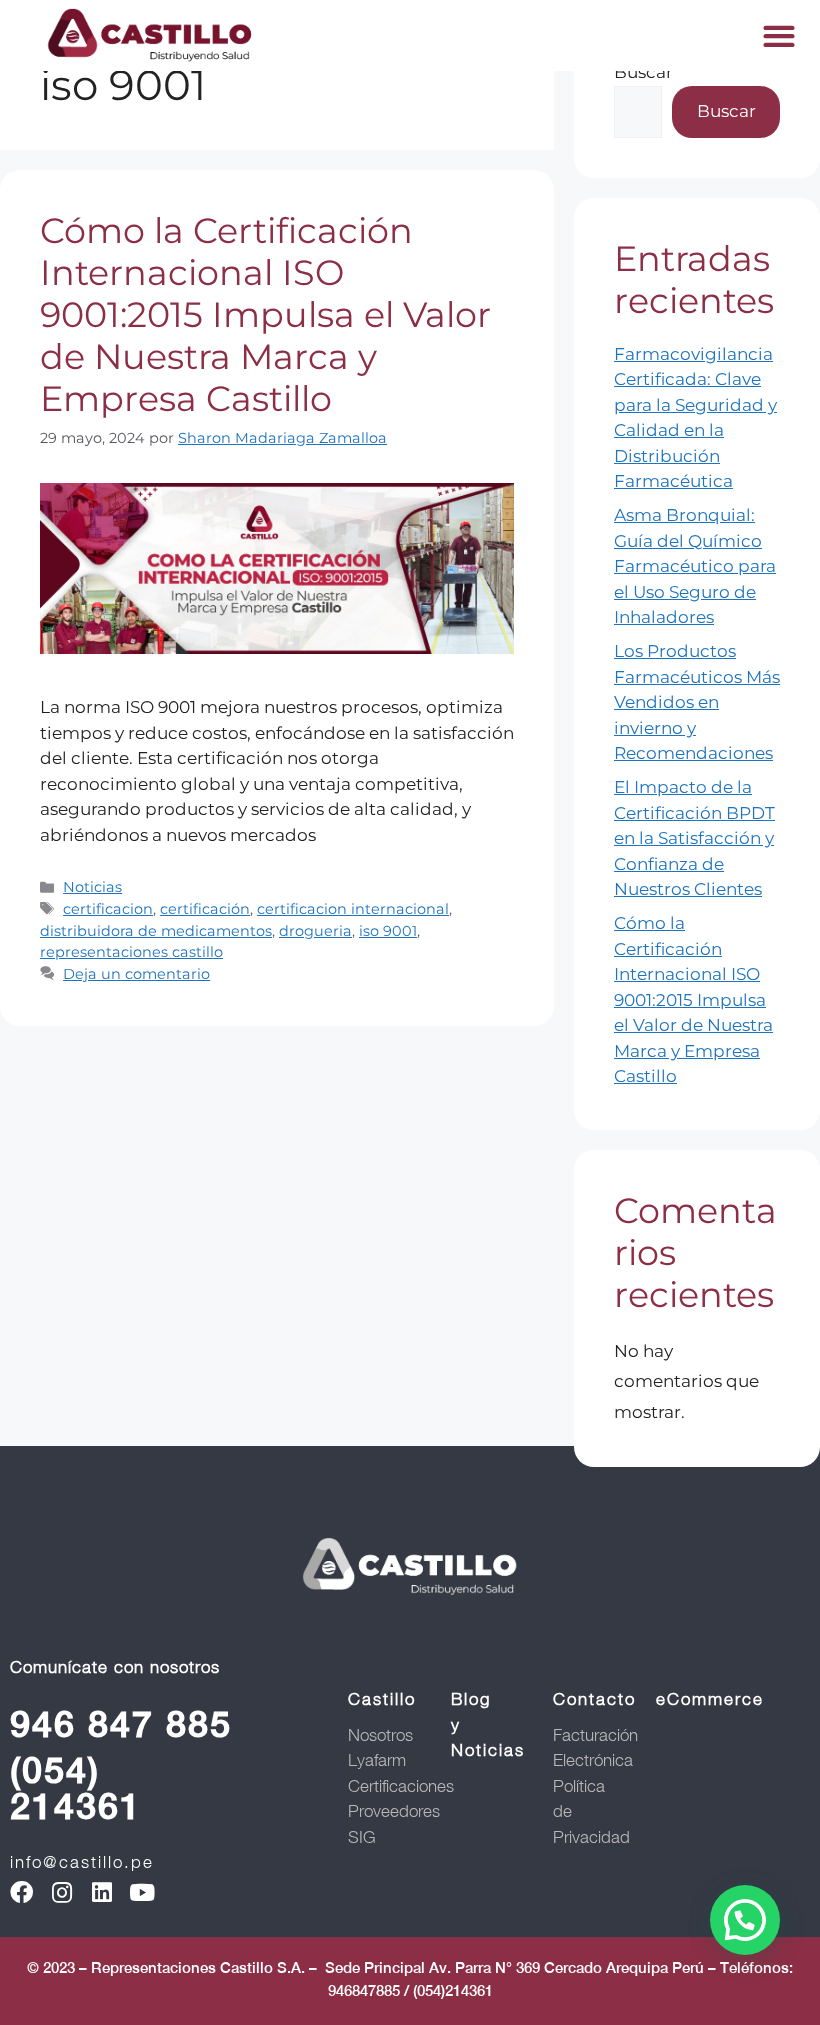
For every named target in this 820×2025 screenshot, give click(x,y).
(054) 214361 (76, 1788)
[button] (779, 35)
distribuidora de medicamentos (156, 931)
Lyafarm (377, 1760)
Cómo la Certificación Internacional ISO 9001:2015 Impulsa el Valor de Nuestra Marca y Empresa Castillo (265, 314)
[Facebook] (21, 1892)
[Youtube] (141, 1892)
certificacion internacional (353, 909)
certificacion (108, 909)
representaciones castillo (131, 952)
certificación (205, 909)
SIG (362, 1837)
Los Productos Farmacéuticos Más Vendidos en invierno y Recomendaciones (697, 702)
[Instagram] (61, 1892)
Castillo (382, 1699)
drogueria (315, 931)
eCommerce (710, 1699)
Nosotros (380, 1735)
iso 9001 (388, 931)
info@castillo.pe (82, 1862)
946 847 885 (121, 1724)
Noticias (92, 887)
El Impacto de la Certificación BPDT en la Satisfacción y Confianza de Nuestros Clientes (694, 838)
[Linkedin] (101, 1892)
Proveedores (394, 1811)
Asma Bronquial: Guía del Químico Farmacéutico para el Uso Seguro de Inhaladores (695, 566)
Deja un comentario (136, 974)
